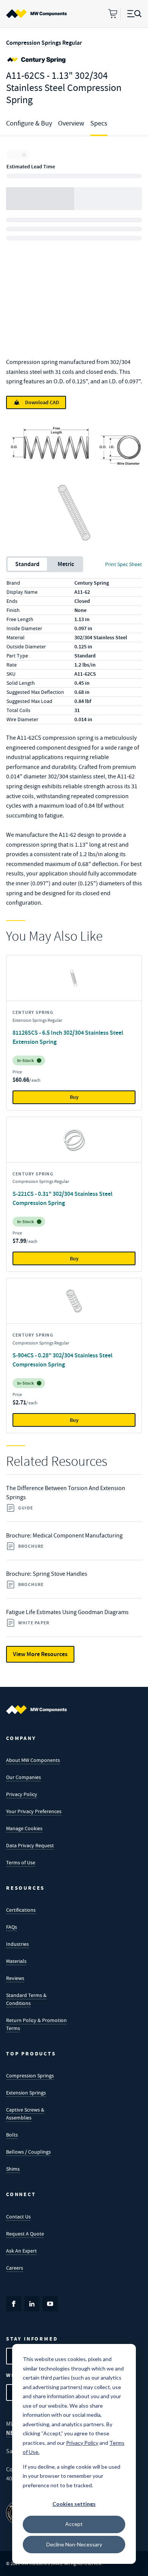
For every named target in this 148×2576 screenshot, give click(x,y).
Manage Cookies (24, 1828)
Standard (27, 564)
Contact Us (18, 2217)
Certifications (21, 1910)
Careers (15, 2268)
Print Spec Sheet (124, 564)
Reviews (15, 1978)
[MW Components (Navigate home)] (36, 1710)
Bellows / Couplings (28, 2152)
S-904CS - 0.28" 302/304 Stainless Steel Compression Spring (62, 1360)
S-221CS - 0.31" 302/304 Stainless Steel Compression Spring (62, 1198)
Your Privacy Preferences (34, 1811)
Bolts (12, 2135)
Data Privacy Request (30, 1845)
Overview (71, 123)
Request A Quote (25, 2234)
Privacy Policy (22, 1794)
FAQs (12, 1927)
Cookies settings (74, 2504)
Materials (16, 1961)
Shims (13, 2169)
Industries (17, 1944)
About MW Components (33, 1760)
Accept (74, 2524)
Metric (66, 564)
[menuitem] (36, 14)
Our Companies (24, 1777)
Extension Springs (26, 2093)
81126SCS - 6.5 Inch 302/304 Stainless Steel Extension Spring (68, 1037)
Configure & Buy (29, 123)
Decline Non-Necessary (74, 2544)
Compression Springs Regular (44, 43)
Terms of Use (21, 1862)
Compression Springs (30, 2076)
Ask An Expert (21, 2251)
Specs (99, 123)
